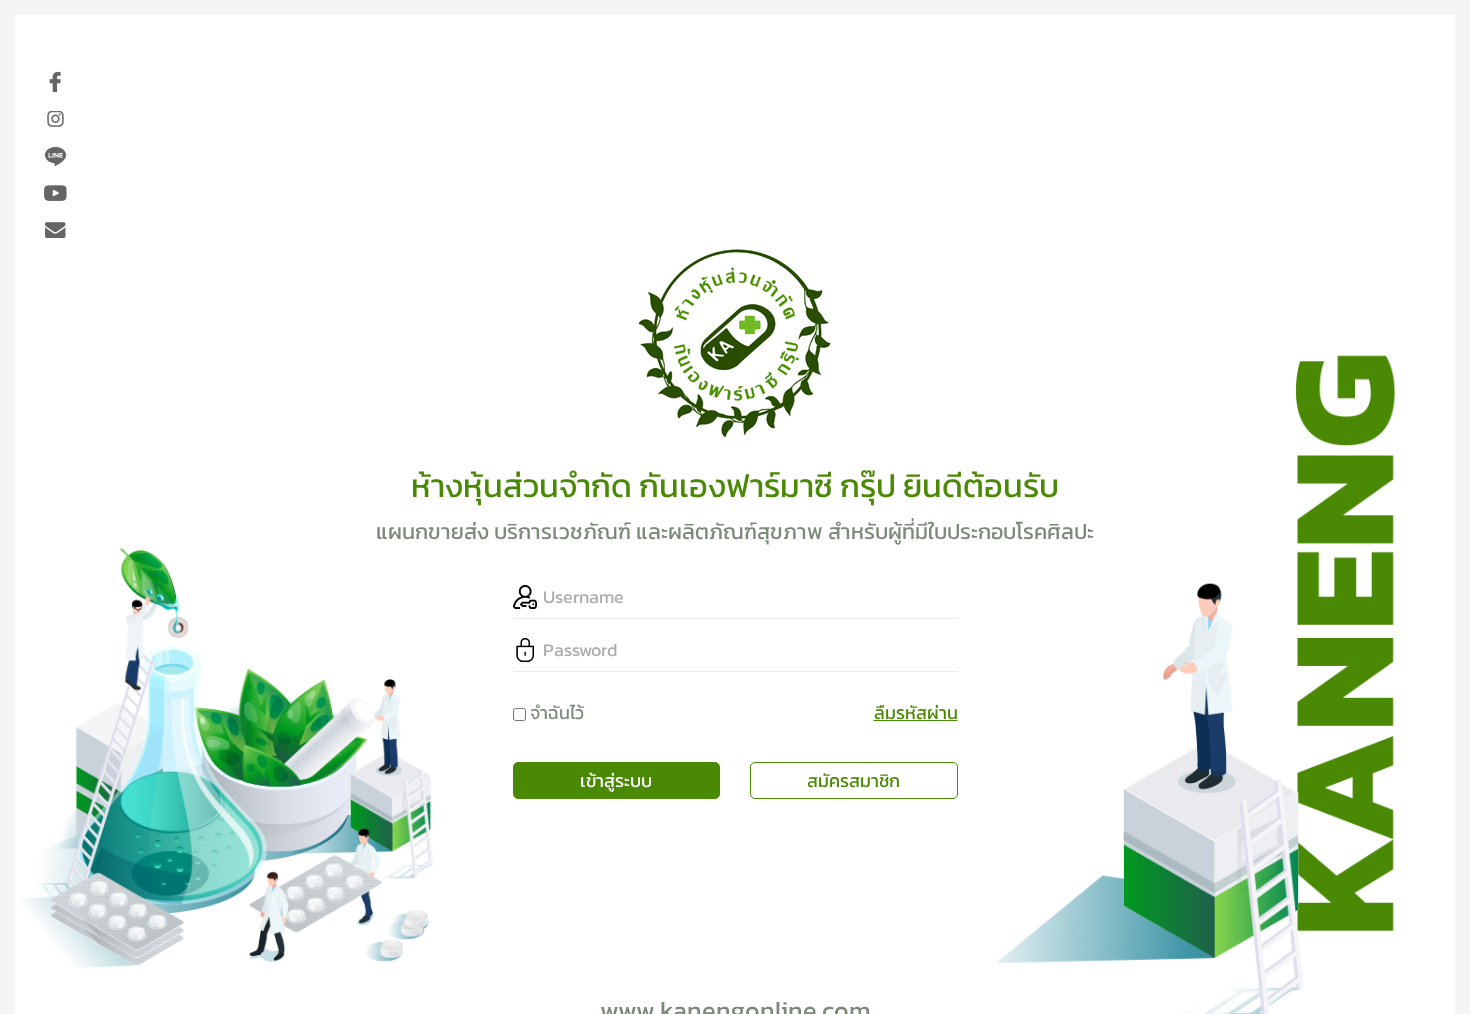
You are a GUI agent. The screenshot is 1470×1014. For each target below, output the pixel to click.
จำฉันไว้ (557, 712)
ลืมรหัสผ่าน (916, 712)
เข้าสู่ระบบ (616, 780)
